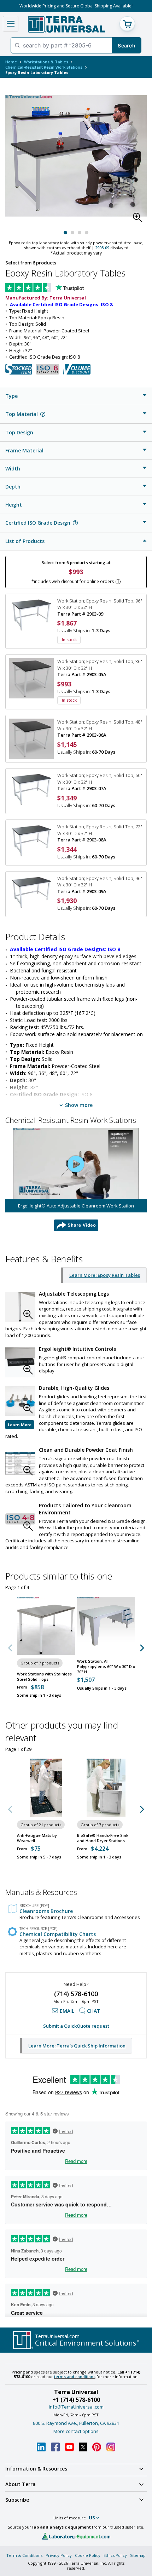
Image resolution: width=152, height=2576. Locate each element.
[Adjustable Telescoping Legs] (20, 1307)
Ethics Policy (115, 2555)
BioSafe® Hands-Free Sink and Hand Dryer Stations (103, 1838)
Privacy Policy (59, 2555)
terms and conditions (75, 2377)
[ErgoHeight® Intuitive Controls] (20, 1362)
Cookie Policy (88, 2555)
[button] (140, 219)
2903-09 (102, 248)
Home (11, 62)
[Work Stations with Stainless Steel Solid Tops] (46, 1626)
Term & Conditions (24, 2555)
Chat (94, 2011)
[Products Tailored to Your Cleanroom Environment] (20, 1519)
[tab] (76, 396)
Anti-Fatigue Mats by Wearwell (37, 1838)
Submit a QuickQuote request (76, 2026)
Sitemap (138, 2555)
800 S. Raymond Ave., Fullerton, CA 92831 (76, 2423)
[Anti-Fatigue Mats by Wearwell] (46, 1788)
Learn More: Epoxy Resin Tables (105, 1275)
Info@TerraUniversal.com (76, 2407)
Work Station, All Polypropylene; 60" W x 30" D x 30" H (106, 1666)
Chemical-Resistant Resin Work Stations (44, 67)
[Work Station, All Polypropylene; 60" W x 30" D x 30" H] (106, 1626)
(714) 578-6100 (76, 1994)
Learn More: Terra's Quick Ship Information (77, 2046)
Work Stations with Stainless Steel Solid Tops (44, 1677)
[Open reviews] (58, 288)
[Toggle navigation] (11, 24)
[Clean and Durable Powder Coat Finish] (20, 1463)
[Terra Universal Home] (66, 24)
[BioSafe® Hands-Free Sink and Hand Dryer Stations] (106, 1788)
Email (67, 2011)
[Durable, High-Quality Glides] (20, 1401)
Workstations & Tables (46, 62)
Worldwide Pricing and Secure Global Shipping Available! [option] (76, 6)
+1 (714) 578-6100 (76, 2400)
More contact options (76, 2431)
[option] (76, 1180)
